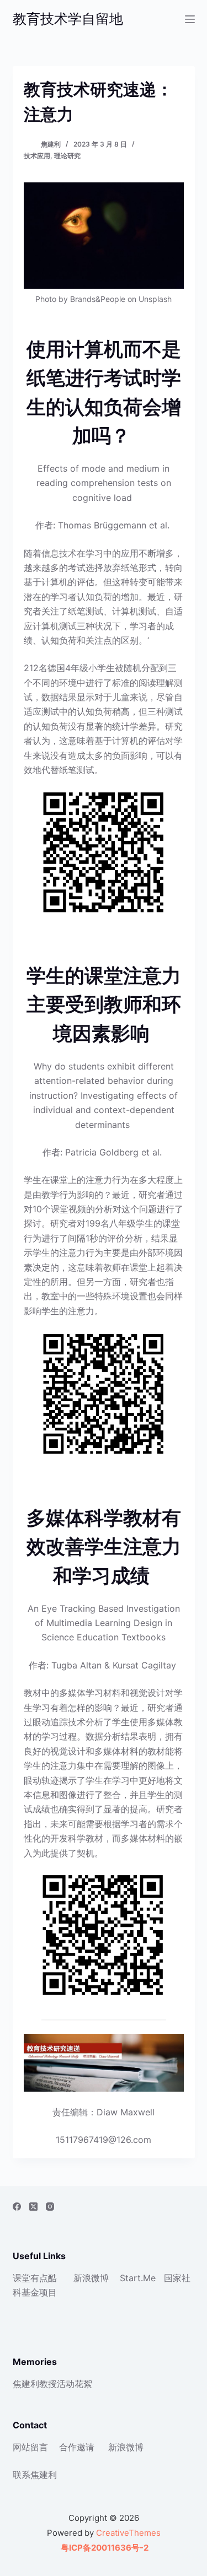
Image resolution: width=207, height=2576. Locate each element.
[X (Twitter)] (33, 2207)
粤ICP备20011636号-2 (104, 2548)
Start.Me (138, 2278)
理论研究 (67, 156)
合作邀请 (77, 2447)
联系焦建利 (35, 2475)
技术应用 (37, 156)
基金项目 (39, 2292)
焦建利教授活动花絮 (52, 2384)
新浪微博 (91, 2278)
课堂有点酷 (35, 2278)
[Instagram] (50, 2207)
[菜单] (190, 19)
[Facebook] (17, 2207)
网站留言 (30, 2447)
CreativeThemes (128, 2533)
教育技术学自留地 (68, 19)
